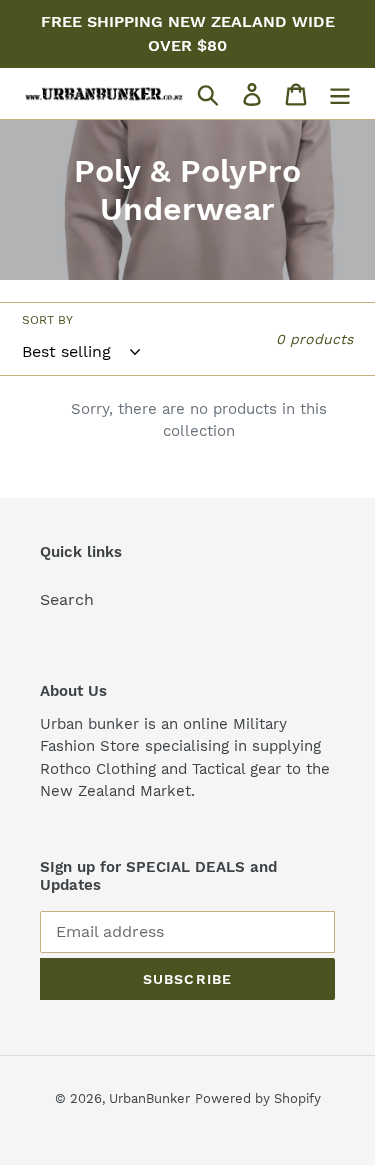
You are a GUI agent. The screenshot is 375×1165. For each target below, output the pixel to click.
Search (67, 599)
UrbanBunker (149, 1098)
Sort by (47, 320)
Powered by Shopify (258, 1098)
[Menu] (340, 93)
